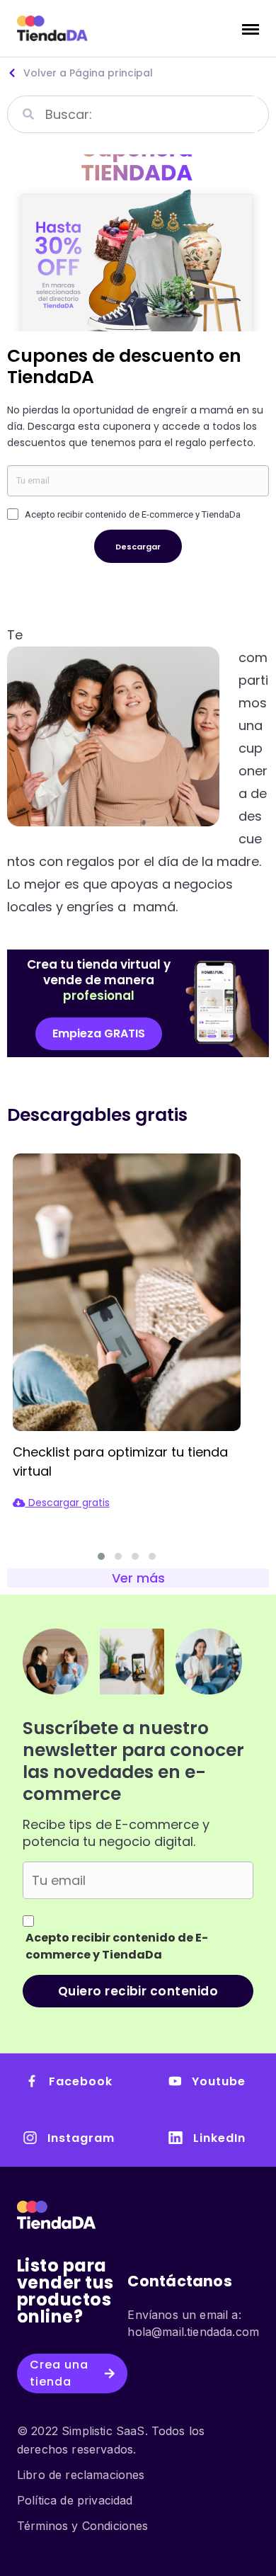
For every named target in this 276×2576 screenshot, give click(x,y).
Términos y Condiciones (83, 2526)
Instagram (81, 2138)
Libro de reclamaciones (81, 2475)
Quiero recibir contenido (138, 1991)
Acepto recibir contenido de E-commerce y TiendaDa (133, 514)
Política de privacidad (75, 2500)
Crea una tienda (59, 2373)
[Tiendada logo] (52, 28)
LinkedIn (219, 2138)
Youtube (219, 2081)
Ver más (138, 1578)
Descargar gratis (68, 1503)
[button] (99, 1034)
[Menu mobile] (251, 28)
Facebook (81, 2081)
